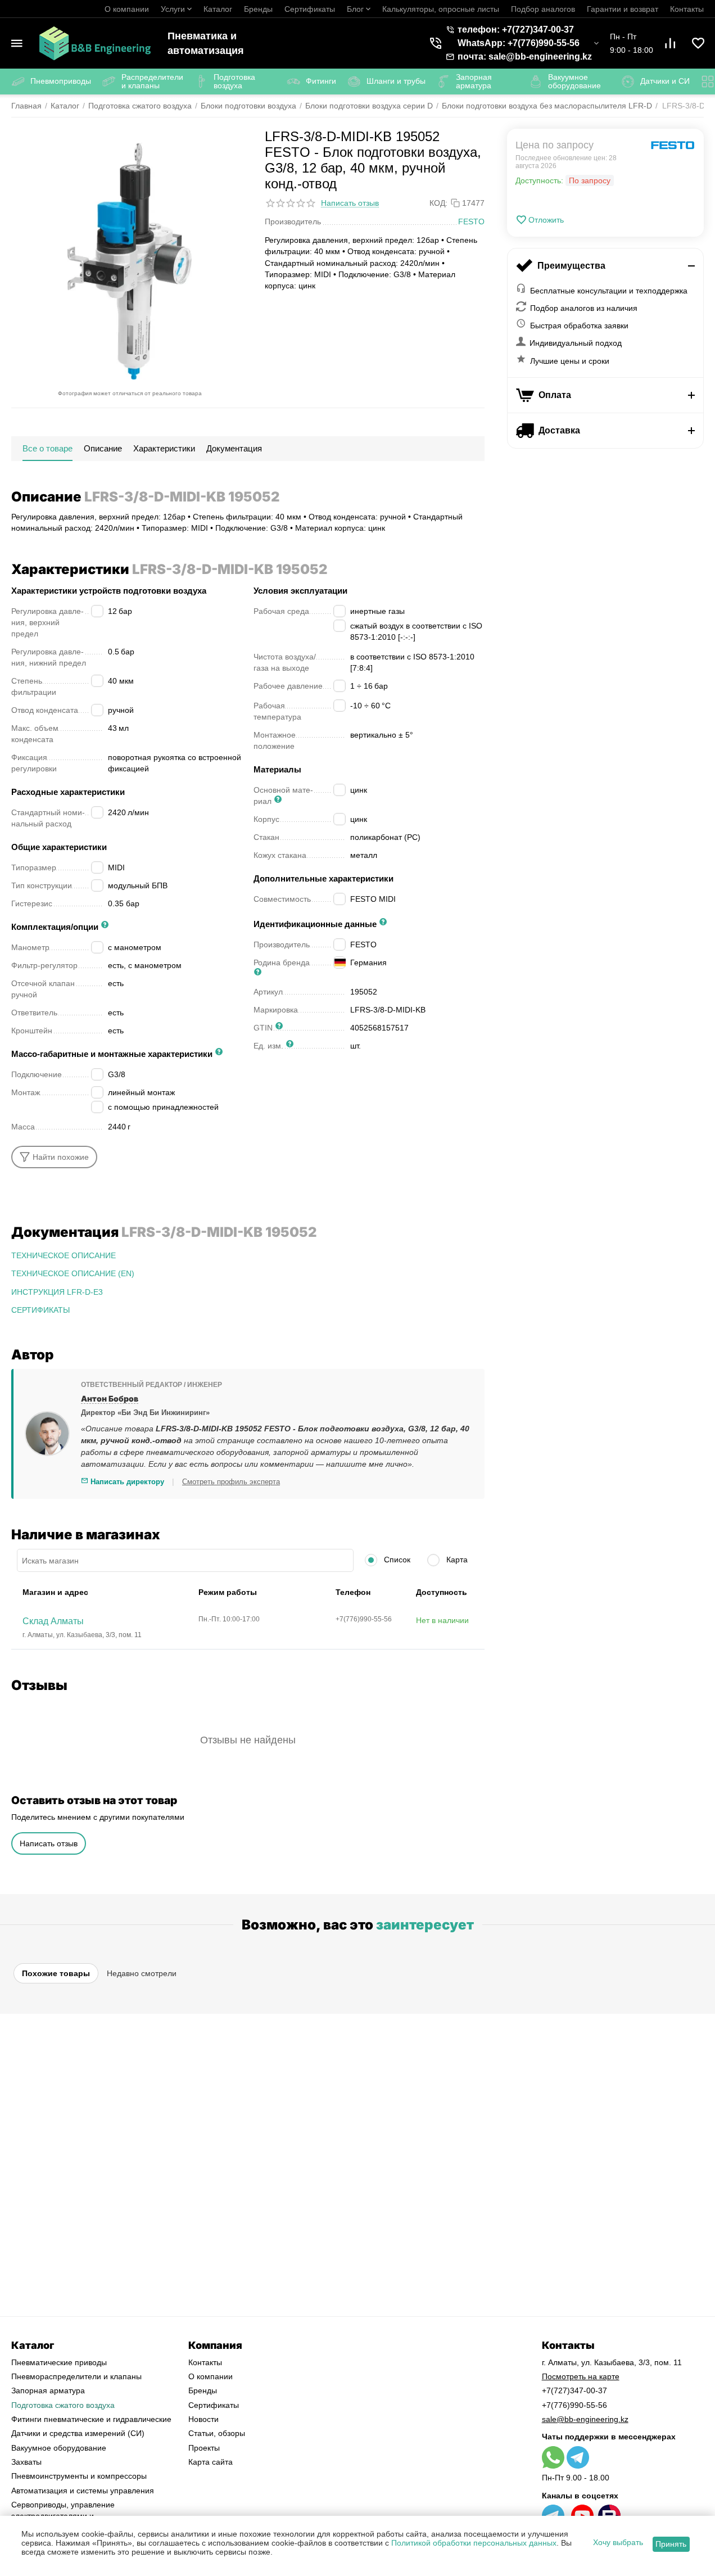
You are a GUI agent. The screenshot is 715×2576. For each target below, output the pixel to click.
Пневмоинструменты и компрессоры (79, 2476)
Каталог (218, 9)
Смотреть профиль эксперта (231, 1482)
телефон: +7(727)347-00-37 (516, 30)
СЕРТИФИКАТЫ (40, 1310)
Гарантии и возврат (623, 9)
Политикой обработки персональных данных (474, 2543)
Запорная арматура (48, 2390)
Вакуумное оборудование (59, 2448)
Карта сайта (211, 2462)
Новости (203, 2419)
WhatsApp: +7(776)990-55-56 (519, 43)
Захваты (26, 2462)
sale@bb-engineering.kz (585, 2419)
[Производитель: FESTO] (673, 145)
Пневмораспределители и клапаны (76, 2376)
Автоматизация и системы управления (83, 2491)
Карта (456, 1560)
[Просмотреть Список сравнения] (670, 43)
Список (396, 1560)
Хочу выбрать (618, 2542)
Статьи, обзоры (217, 2433)
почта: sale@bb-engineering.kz (525, 57)
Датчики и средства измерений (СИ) (78, 2433)
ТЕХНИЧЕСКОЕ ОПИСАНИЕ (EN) (73, 1273)
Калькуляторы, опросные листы (441, 9)
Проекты (204, 2448)
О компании (127, 9)
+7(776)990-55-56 (574, 2405)
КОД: (438, 203)
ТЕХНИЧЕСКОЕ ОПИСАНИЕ (64, 1255)
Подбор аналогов (543, 9)
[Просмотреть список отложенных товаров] (698, 43)
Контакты (687, 9)
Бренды (258, 9)
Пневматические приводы (59, 2362)
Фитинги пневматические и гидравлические (91, 2419)
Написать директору (126, 1482)
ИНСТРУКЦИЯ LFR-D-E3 (57, 1292)
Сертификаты (310, 9)
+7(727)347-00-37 (574, 2390)
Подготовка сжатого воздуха (63, 2405)
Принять (671, 2544)
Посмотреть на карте (581, 2376)
